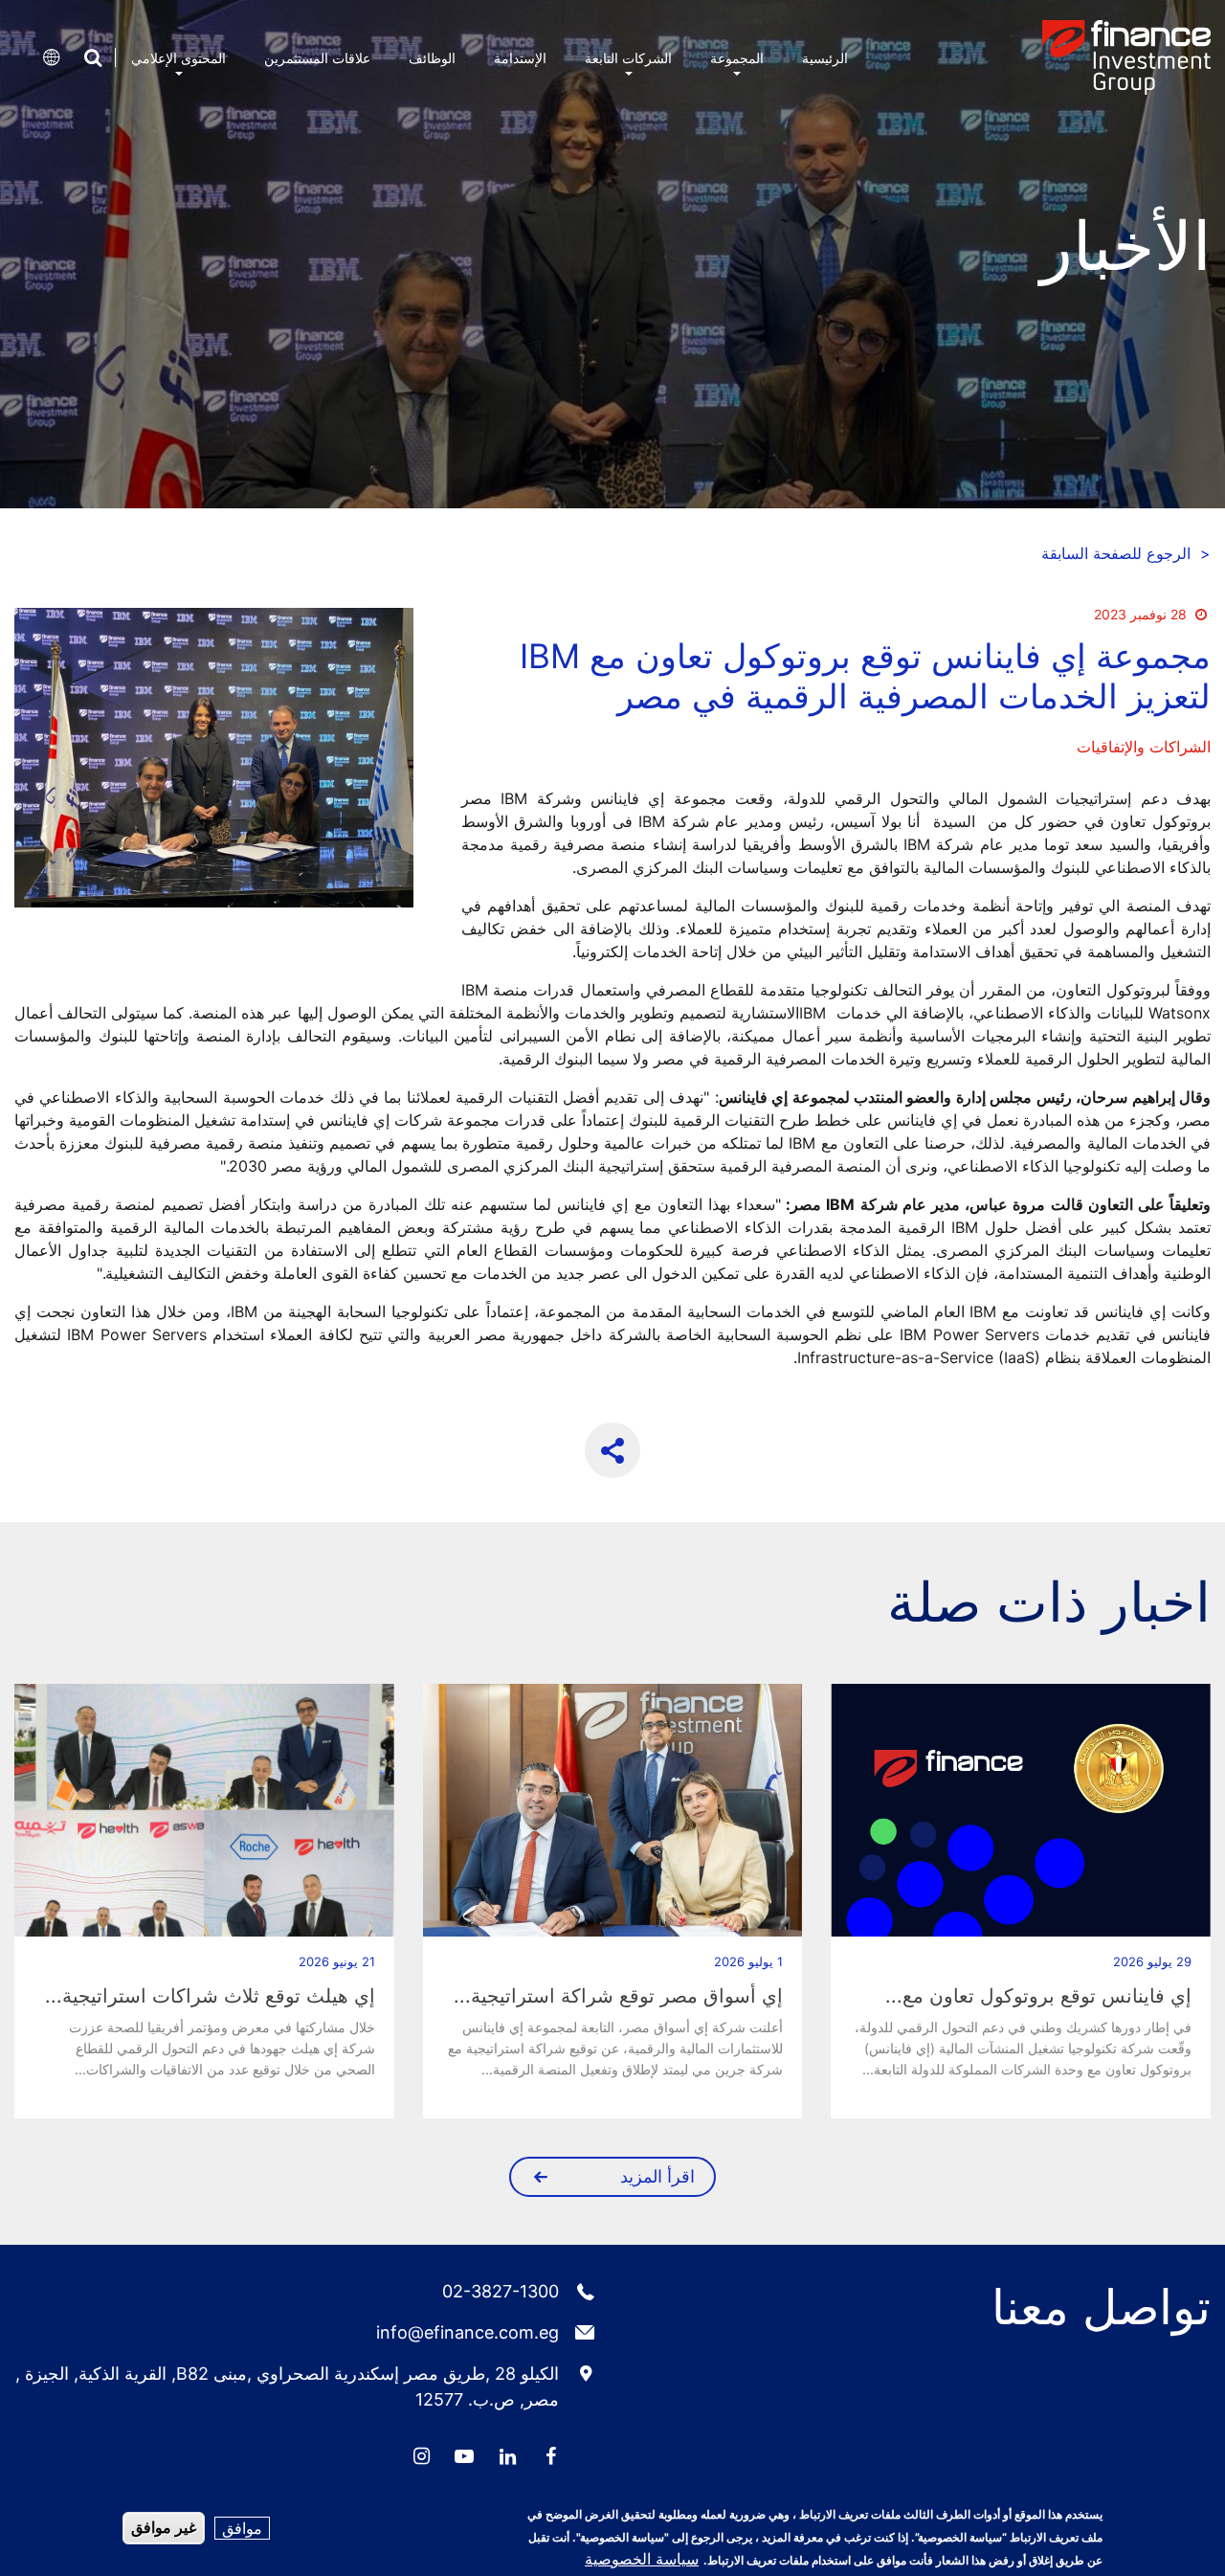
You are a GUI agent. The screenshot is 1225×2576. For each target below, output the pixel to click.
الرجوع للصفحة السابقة (1126, 553)
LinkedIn (507, 2456)
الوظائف (432, 58)
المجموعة (737, 58)
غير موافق (164, 2528)
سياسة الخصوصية (642, 2559)
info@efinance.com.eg (468, 2332)
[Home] (1126, 57)
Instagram (421, 2456)
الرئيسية (825, 58)
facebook (550, 2456)
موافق (242, 2528)
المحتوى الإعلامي (178, 58)
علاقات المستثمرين (317, 58)
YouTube (464, 2456)
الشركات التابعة (628, 58)
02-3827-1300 (501, 2291)
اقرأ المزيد (657, 2176)
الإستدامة (520, 58)
